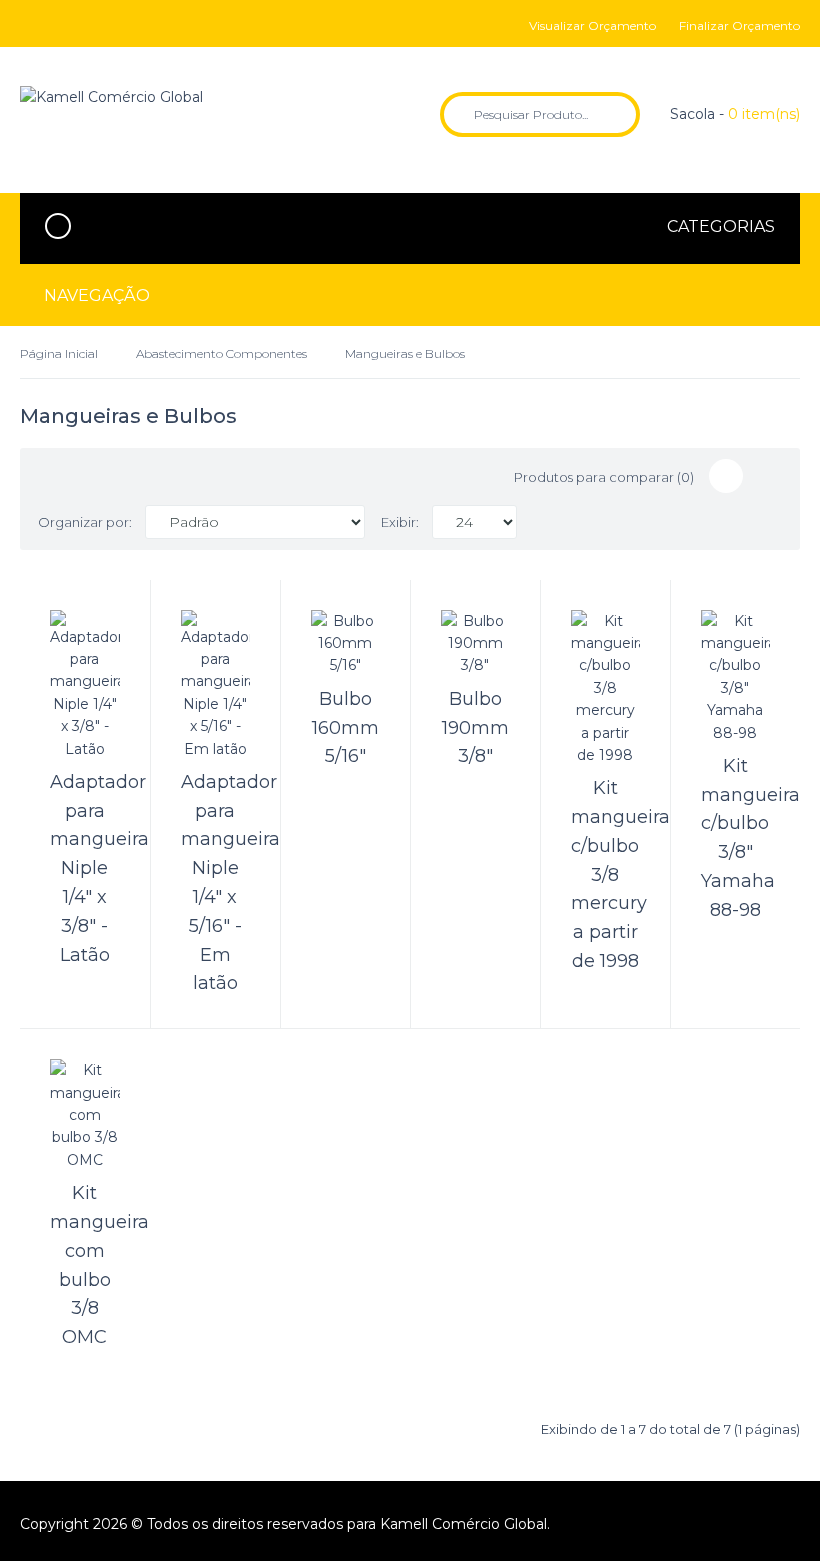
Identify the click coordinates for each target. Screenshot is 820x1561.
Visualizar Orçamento (592, 25)
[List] (765, 476)
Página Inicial (59, 353)
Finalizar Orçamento (739, 25)
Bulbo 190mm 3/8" (475, 728)
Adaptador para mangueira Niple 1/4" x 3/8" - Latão (99, 868)
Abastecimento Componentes (221, 353)
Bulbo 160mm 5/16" (345, 728)
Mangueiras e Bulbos (405, 353)
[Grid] (726, 476)
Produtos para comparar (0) (604, 477)
